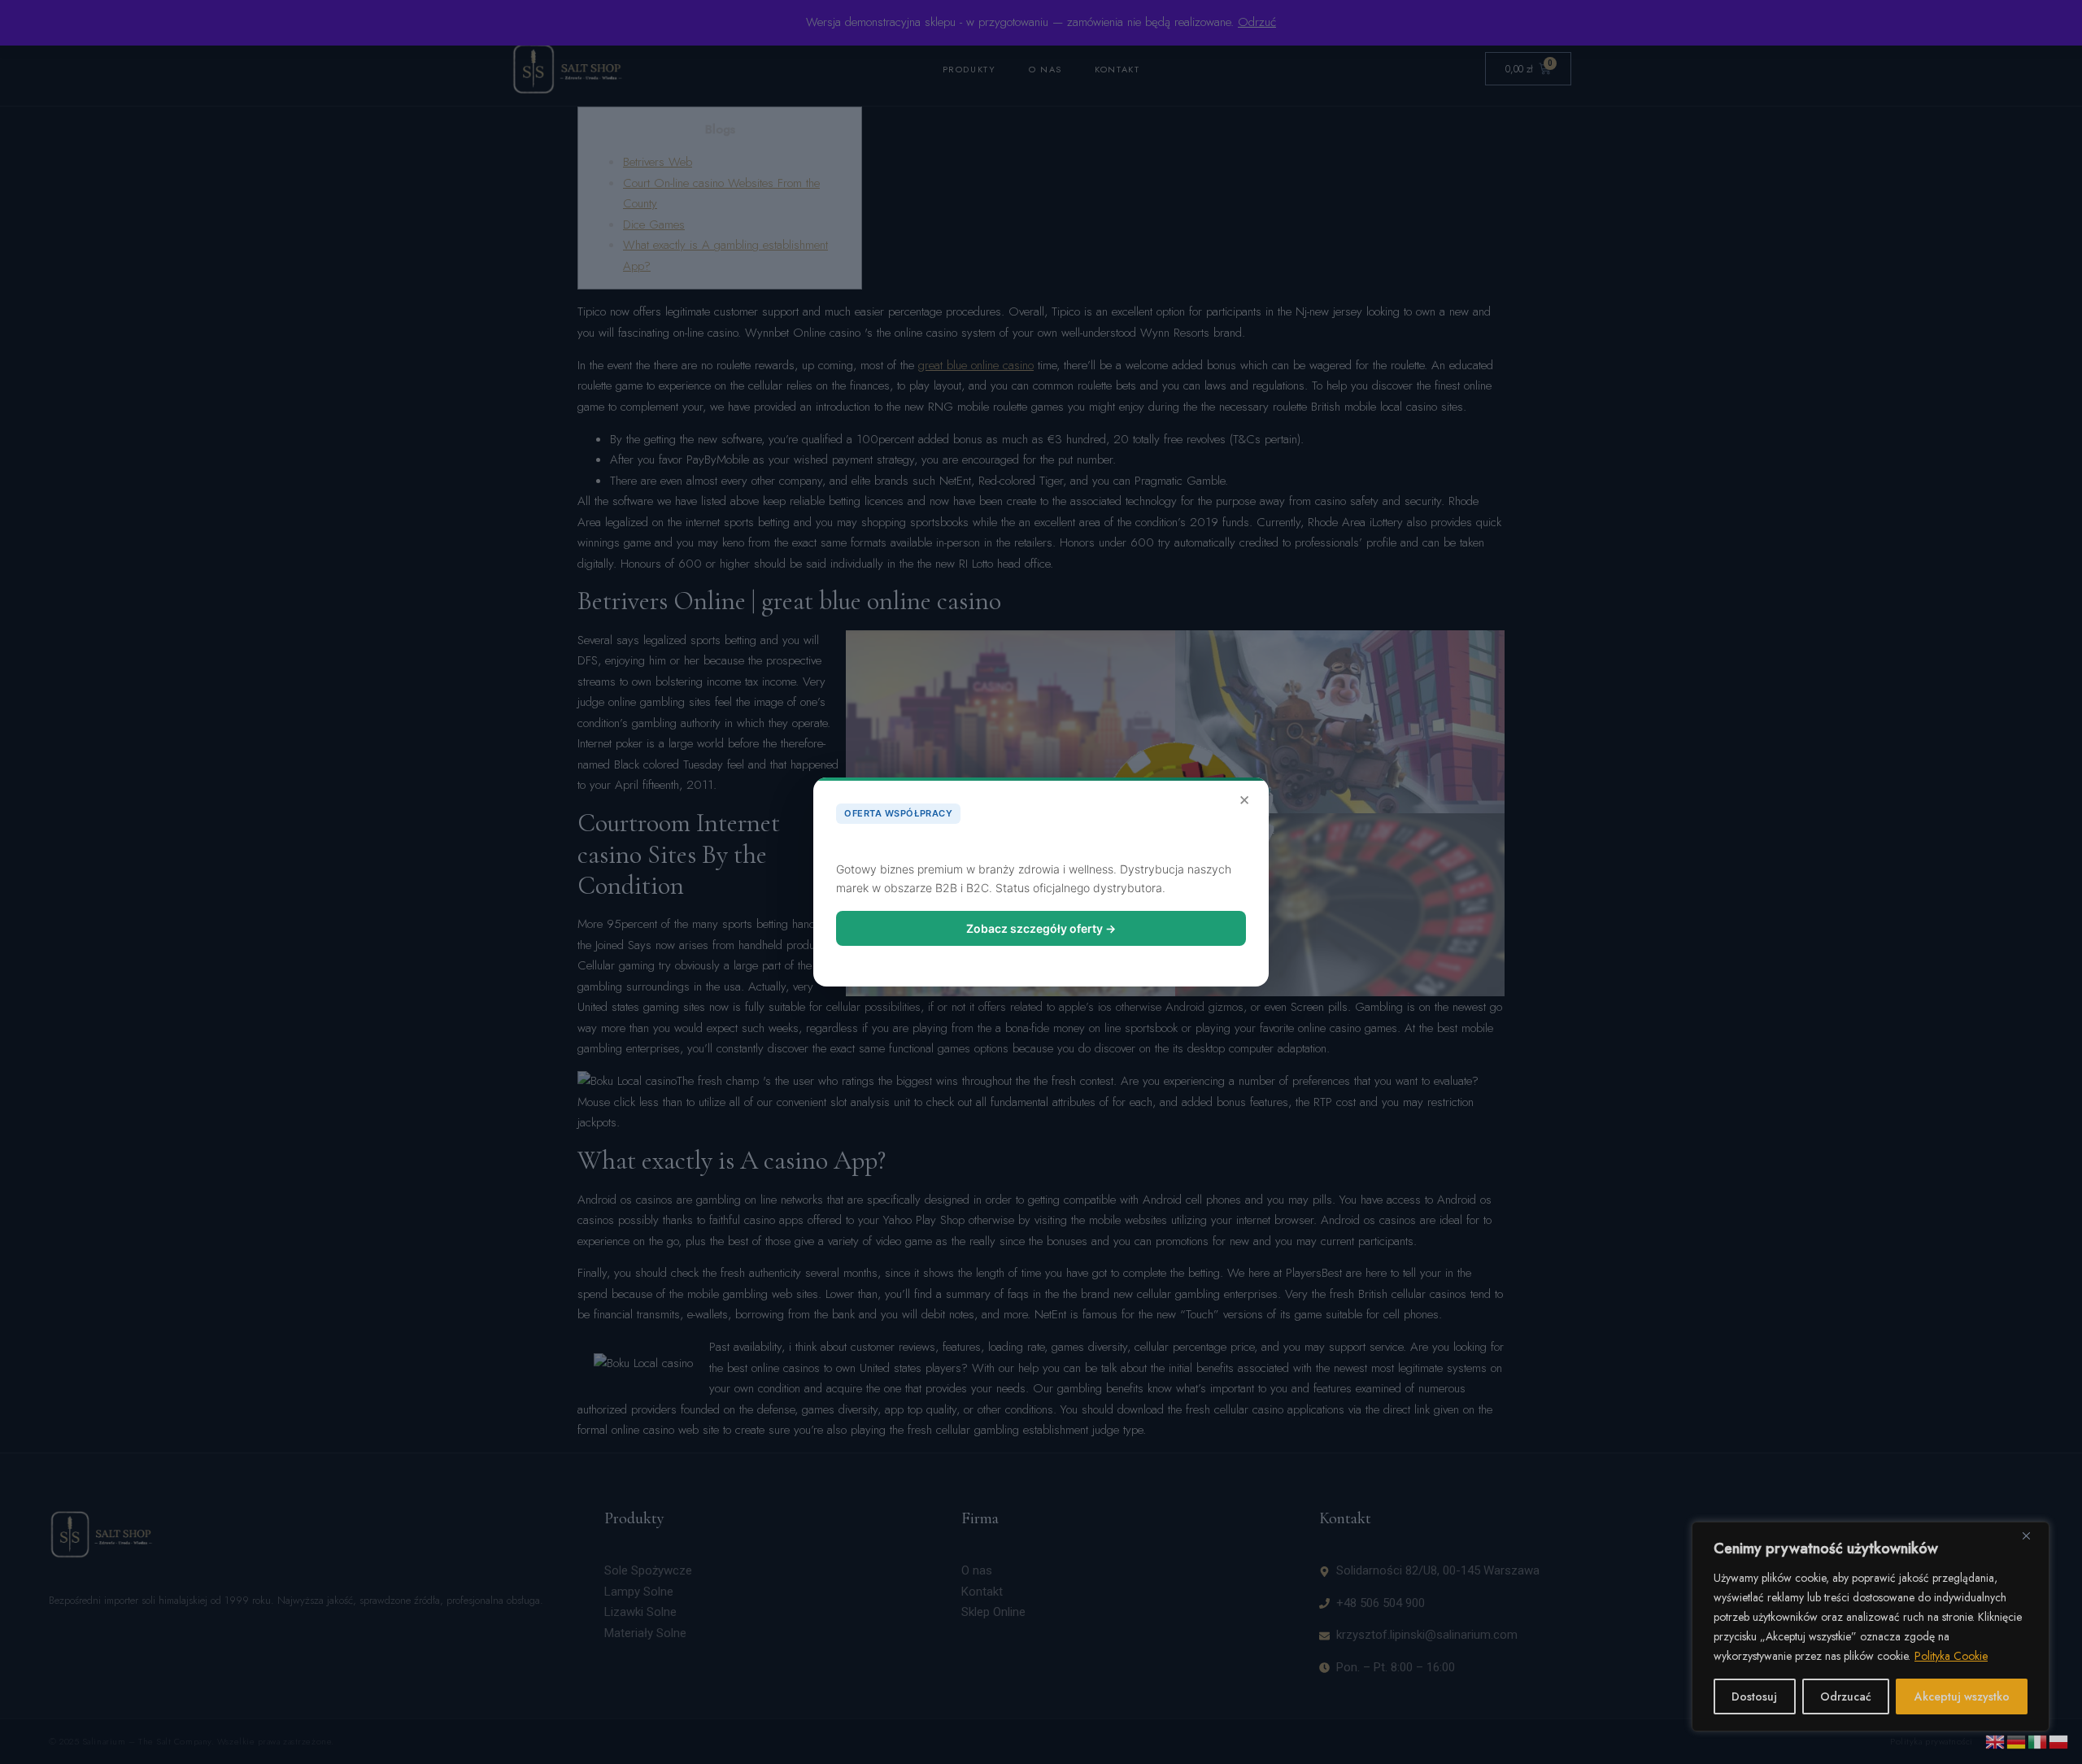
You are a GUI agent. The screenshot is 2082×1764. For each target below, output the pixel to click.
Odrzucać (1846, 1696)
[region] (1871, 1627)
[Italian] (2038, 1740)
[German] (2017, 1740)
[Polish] (2059, 1740)
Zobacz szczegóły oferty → (1041, 928)
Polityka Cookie (1951, 1656)
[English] (1996, 1740)
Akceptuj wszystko (1962, 1696)
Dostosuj (1754, 1696)
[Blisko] (2032, 1535)
